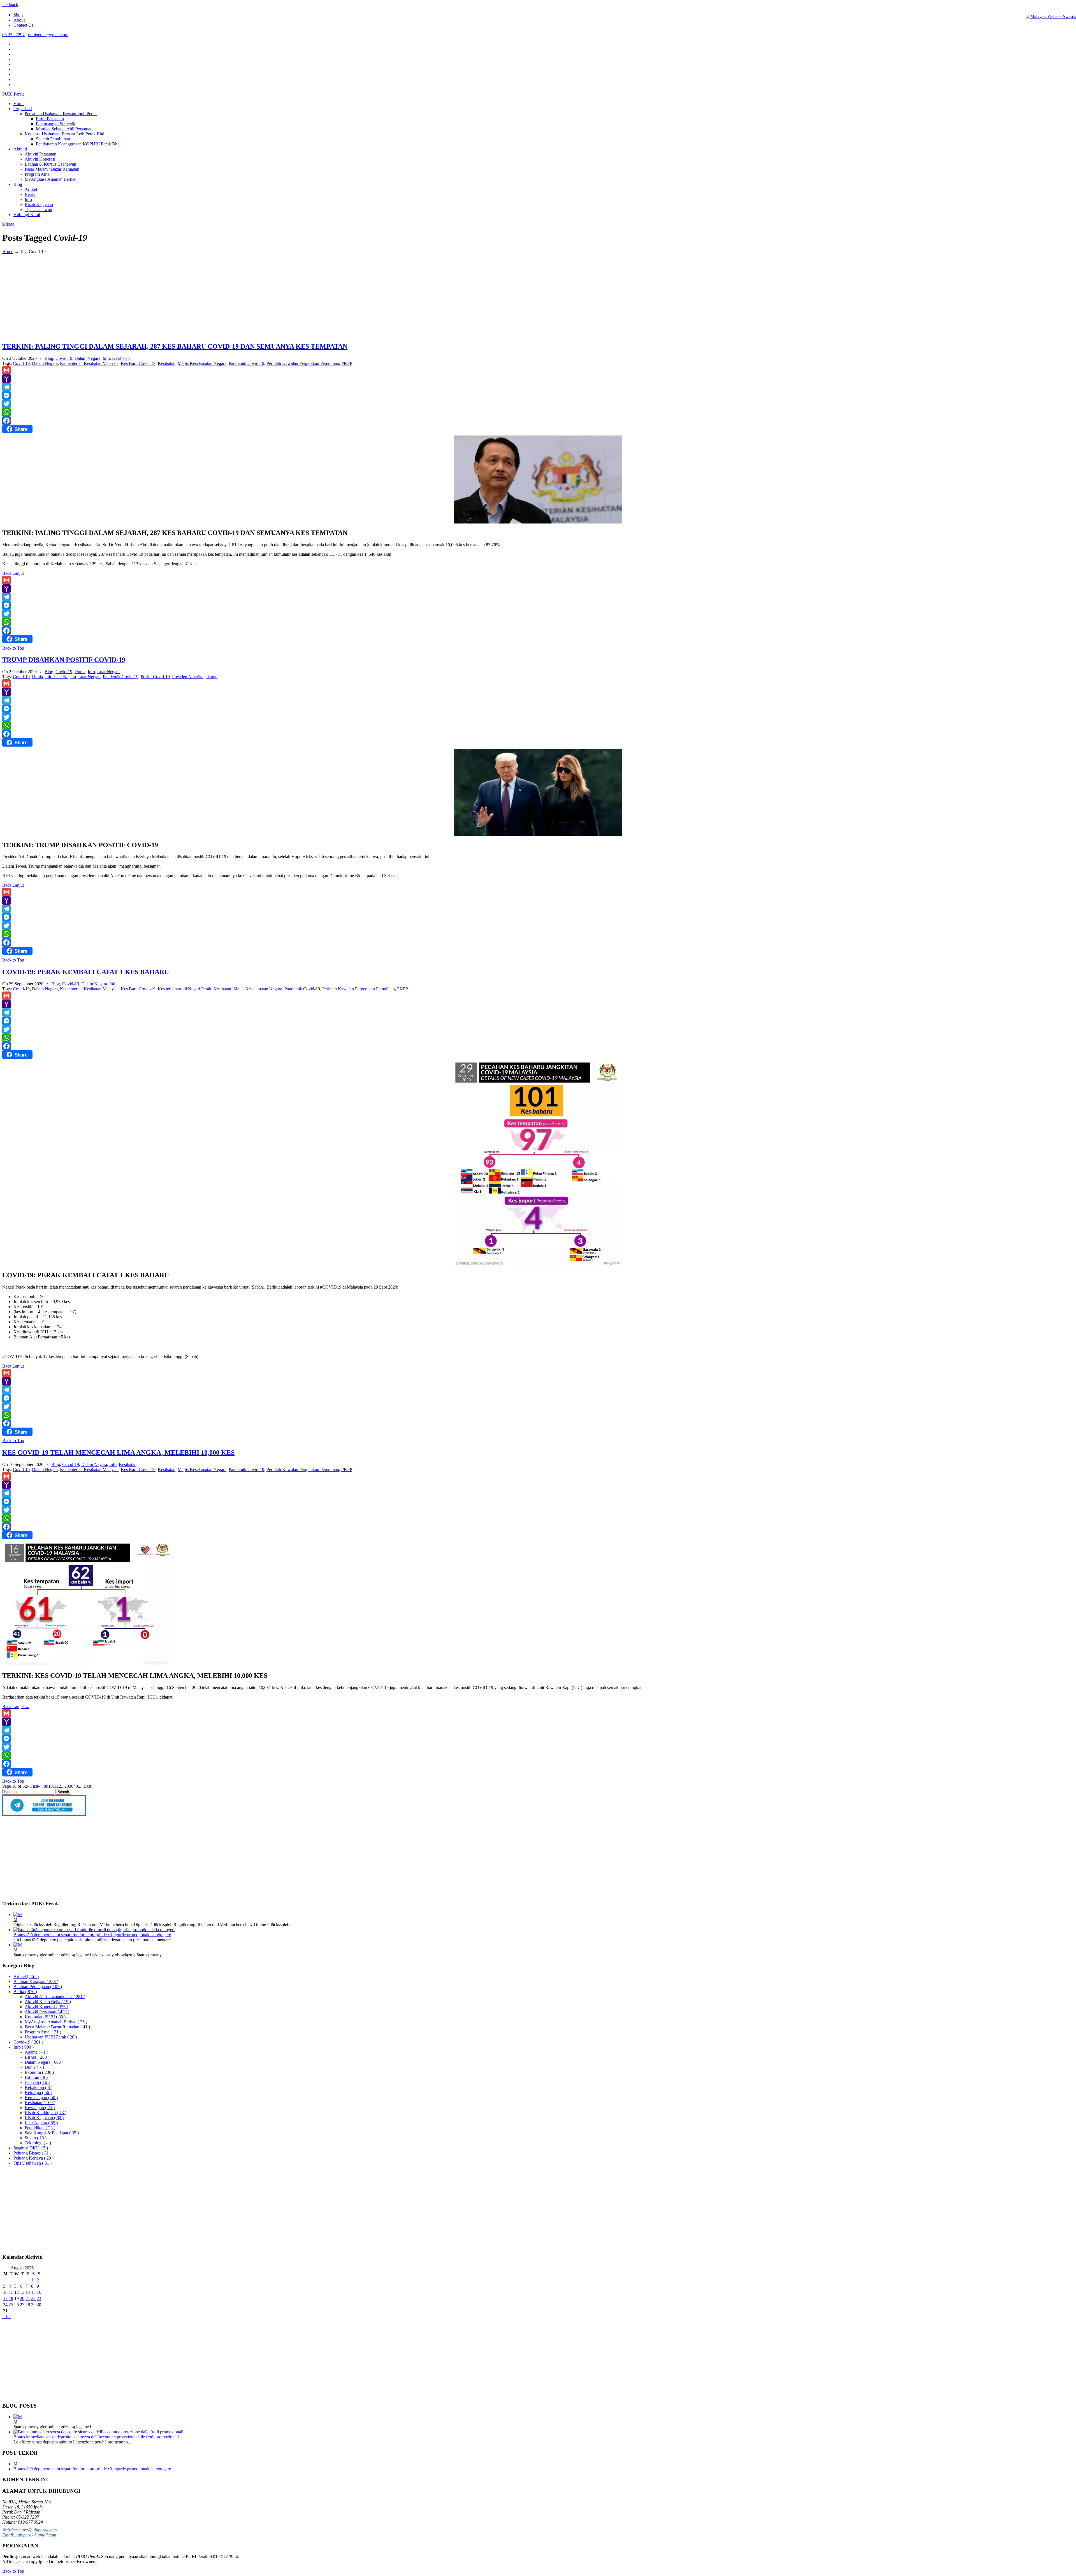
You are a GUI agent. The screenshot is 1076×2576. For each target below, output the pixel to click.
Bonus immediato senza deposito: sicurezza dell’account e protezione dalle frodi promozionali (96, 2437)
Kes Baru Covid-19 (138, 363)
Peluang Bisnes (32, 2153)
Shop (18, 15)
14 (28, 2292)
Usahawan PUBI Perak (51, 2037)
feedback (10, 5)
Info (106, 358)
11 (55, 1786)
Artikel (26, 1976)
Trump (212, 677)
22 (33, 2298)
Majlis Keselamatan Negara (202, 363)
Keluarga (38, 2092)
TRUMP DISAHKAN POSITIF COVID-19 (64, 660)
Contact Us (23, 25)
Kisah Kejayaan (44, 2118)
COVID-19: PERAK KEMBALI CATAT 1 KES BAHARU (86, 972)
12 (59, 1786)
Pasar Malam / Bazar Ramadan (57, 2027)
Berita (25, 1992)
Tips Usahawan (33, 2163)
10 (5, 2292)
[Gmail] (538, 370)
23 (39, 2298)
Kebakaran (39, 2087)
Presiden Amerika (188, 677)
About (19, 20)
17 (5, 2298)
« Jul (6, 2317)
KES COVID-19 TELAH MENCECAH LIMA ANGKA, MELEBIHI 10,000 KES (118, 1453)
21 (28, 2298)
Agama (36, 2052)
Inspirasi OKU (31, 2148)
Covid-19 (64, 358)
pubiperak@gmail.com (48, 35)
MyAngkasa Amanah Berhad (56, 2022)
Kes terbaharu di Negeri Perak (185, 989)
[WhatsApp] (538, 412)
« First (33, 1786)
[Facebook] (538, 421)
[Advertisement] (538, 298)
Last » (89, 1786)
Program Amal (43, 2032)
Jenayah (37, 2082)
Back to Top (13, 648)
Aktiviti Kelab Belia (48, 2002)
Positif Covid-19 (155, 677)
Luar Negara (108, 672)
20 (67, 1786)
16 (39, 2292)
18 (11, 2298)
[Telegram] (538, 387)
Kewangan (40, 2108)
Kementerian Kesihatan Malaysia (89, 363)
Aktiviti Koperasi (46, 2007)
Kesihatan (121, 358)
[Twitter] (538, 404)
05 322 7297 (13, 35)
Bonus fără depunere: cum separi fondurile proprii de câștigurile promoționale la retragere (92, 1935)
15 (33, 2292)
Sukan (36, 2138)
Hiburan (36, 2077)
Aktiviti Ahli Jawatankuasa (55, 1997)
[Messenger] (538, 395)
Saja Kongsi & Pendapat (52, 2133)
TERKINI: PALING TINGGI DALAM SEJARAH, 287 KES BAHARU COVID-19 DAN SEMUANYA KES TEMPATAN (175, 346)
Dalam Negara (87, 358)
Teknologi (38, 2143)
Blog (49, 358)
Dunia (80, 672)
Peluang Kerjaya (33, 2158)
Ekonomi (39, 2072)
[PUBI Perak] (8, 224)
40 (76, 1786)
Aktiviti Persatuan (47, 2012)
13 (22, 2292)
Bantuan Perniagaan (38, 1987)
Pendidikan (40, 2128)
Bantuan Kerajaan (36, 1981)
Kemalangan (41, 2097)
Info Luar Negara (61, 677)
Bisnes (37, 2057)
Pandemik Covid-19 (246, 363)
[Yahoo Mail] (538, 379)
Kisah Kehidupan (46, 2113)
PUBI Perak (13, 94)
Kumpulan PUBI (45, 2017)
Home (8, 252)
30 (71, 1786)
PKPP (347, 363)
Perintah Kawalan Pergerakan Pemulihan (303, 363)
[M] (18, 1914)
